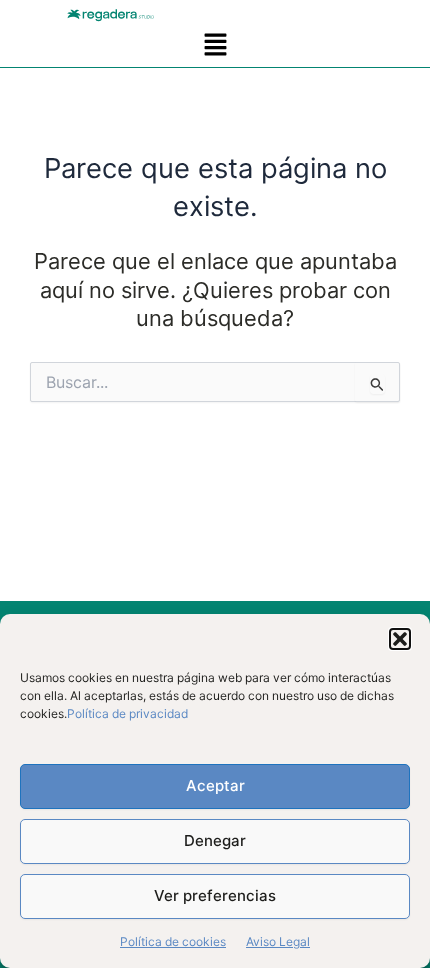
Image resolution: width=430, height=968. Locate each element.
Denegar (215, 840)
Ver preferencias (215, 895)
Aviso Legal (278, 941)
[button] (400, 639)
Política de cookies (173, 941)
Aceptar (215, 785)
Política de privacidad (127, 713)
